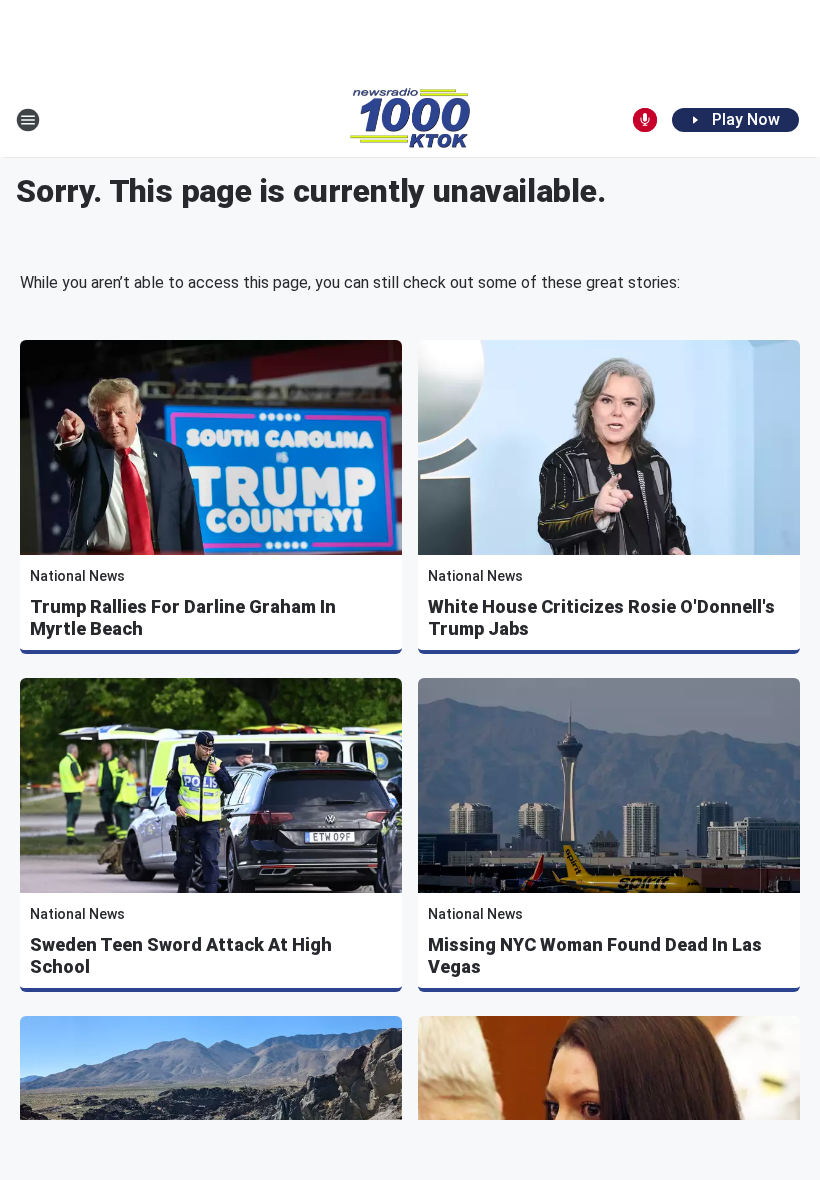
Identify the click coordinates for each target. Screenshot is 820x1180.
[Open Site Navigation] (28, 120)
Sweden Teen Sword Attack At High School (181, 955)
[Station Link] (410, 120)
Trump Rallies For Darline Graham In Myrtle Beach (183, 617)
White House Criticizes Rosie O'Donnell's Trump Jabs (601, 617)
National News (77, 576)
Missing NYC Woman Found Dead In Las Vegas (595, 955)
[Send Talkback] (645, 120)
